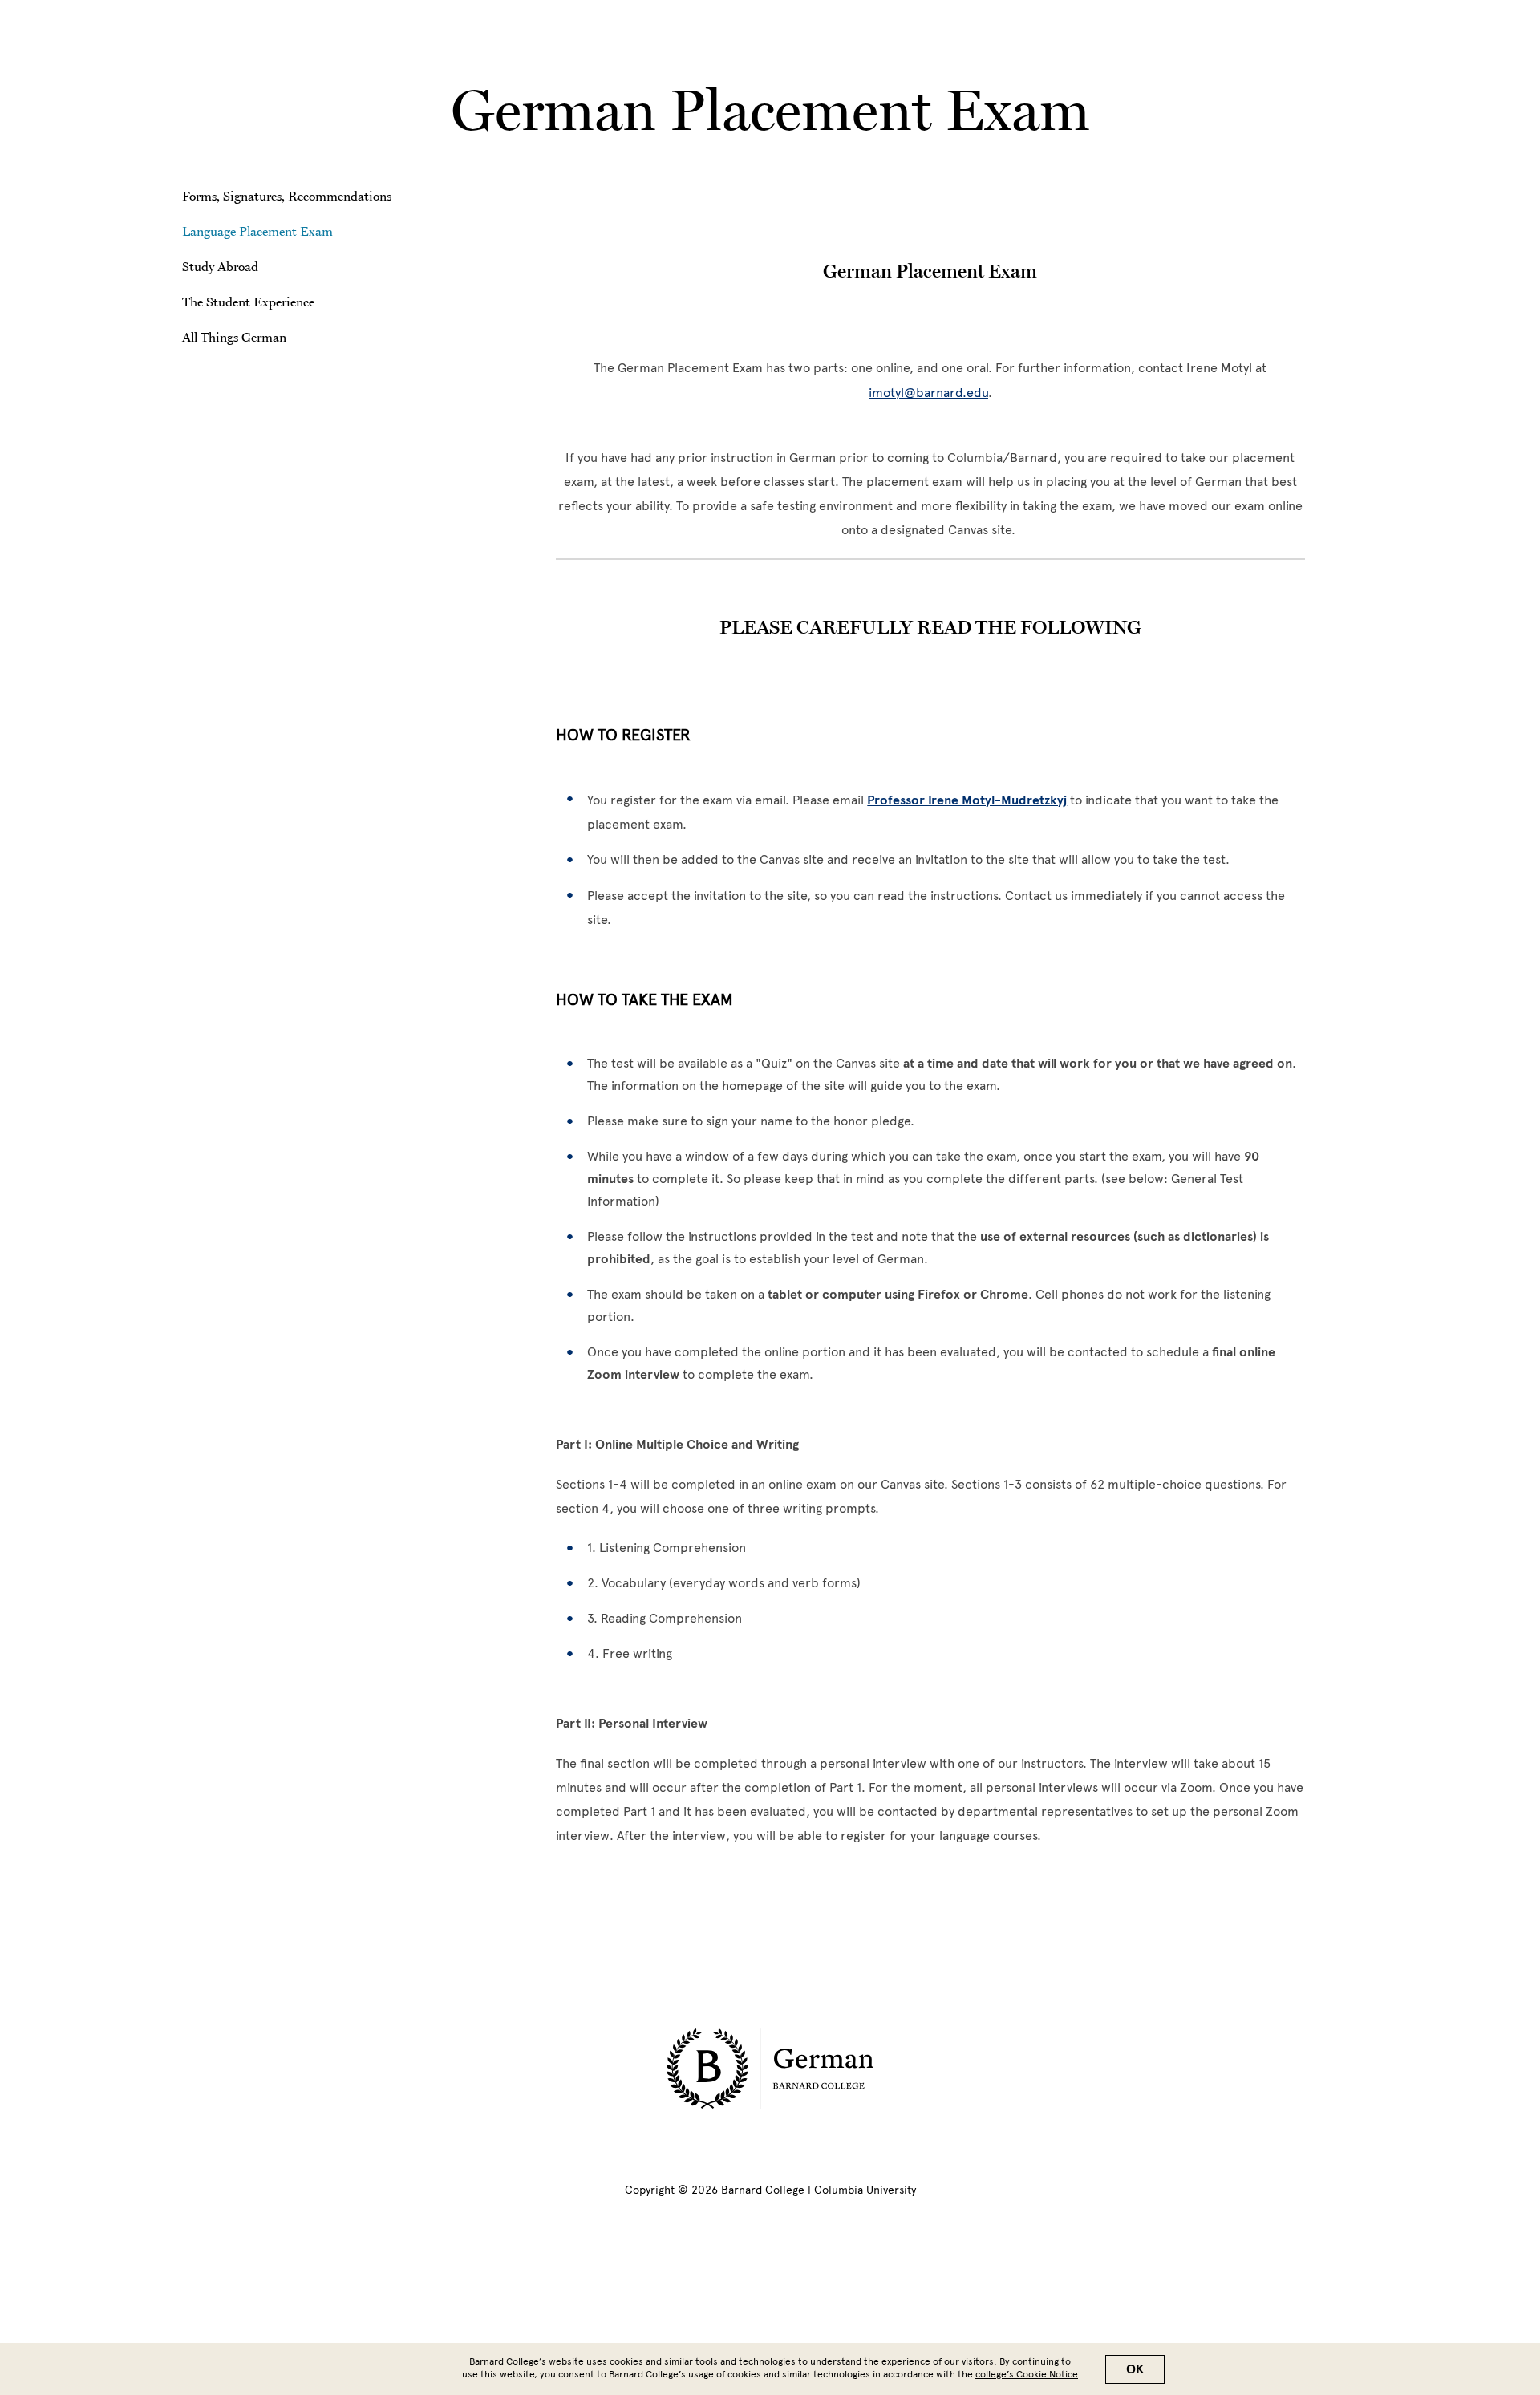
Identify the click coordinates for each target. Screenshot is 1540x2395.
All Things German (234, 337)
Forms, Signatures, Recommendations (287, 196)
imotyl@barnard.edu (928, 393)
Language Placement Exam (257, 231)
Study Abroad (220, 266)
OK (1135, 2369)
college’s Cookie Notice (1027, 2374)
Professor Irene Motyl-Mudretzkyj (967, 800)
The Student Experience (248, 302)
